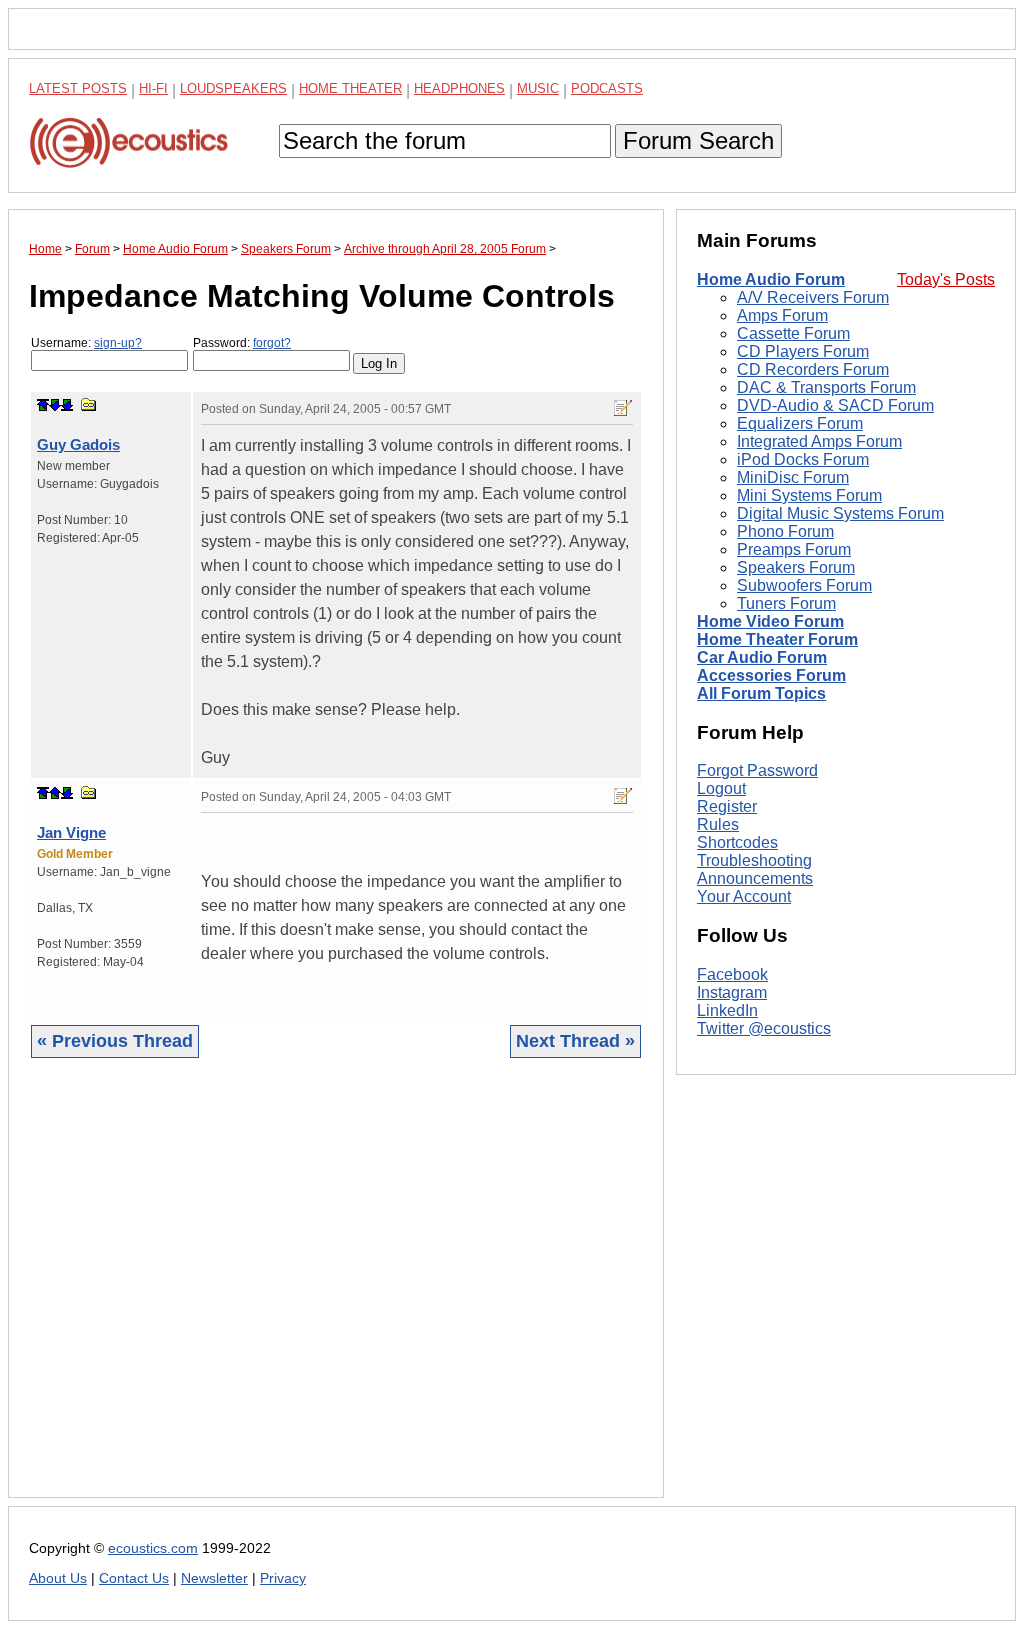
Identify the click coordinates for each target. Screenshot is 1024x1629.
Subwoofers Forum (804, 585)
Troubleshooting (754, 860)
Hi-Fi (153, 88)
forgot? (272, 343)
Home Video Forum (770, 621)
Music (538, 88)
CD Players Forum (803, 351)
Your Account (744, 896)
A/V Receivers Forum (813, 297)
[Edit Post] (623, 408)
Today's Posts (946, 279)
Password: (242, 343)
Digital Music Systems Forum (840, 513)
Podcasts (607, 88)
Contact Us (134, 1578)
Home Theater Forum (777, 639)
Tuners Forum (786, 603)
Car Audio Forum (762, 657)
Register (727, 806)
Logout (721, 788)
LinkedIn (727, 1010)
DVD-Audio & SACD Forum (835, 405)
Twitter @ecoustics (764, 1028)
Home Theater (350, 88)
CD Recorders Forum (813, 369)
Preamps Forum (794, 549)
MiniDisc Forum (793, 477)
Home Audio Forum (771, 279)
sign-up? (118, 343)
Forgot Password (757, 770)
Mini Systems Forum (809, 495)
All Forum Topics (761, 693)
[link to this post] (89, 404)
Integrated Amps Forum (819, 441)
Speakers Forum (796, 567)
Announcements (755, 878)
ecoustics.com (153, 1548)
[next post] (55, 405)
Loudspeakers (233, 88)
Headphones (459, 88)
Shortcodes (737, 842)
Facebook (732, 974)
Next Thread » (575, 1041)
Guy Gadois (78, 444)
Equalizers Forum (800, 423)
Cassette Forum (793, 333)
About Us (58, 1578)
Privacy (283, 1578)
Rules (718, 824)
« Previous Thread (115, 1041)
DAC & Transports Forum (826, 387)
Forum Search (698, 140)
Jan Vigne (71, 832)
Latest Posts (78, 88)
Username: (86, 343)
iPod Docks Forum (803, 459)
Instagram (732, 992)
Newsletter (214, 1578)
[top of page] (43, 405)
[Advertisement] (336, 1293)
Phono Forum (785, 531)
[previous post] (55, 793)
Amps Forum (782, 315)
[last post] (67, 405)
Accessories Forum (771, 675)
